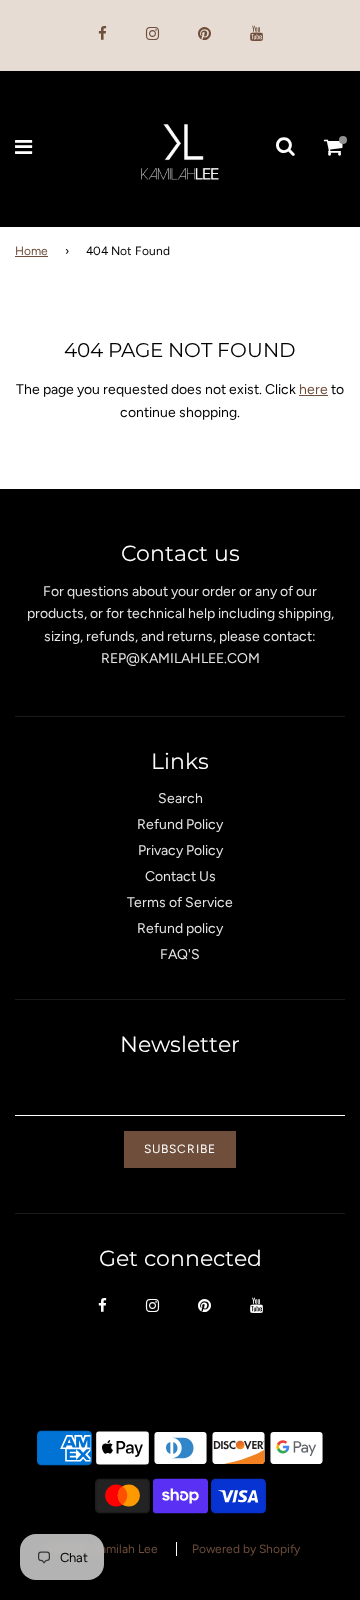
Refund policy (180, 928)
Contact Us (180, 876)
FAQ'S (180, 954)
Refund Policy (180, 824)
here (313, 389)
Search (180, 798)
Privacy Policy (180, 850)
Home (31, 251)
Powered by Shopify (246, 1549)
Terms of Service (180, 902)
